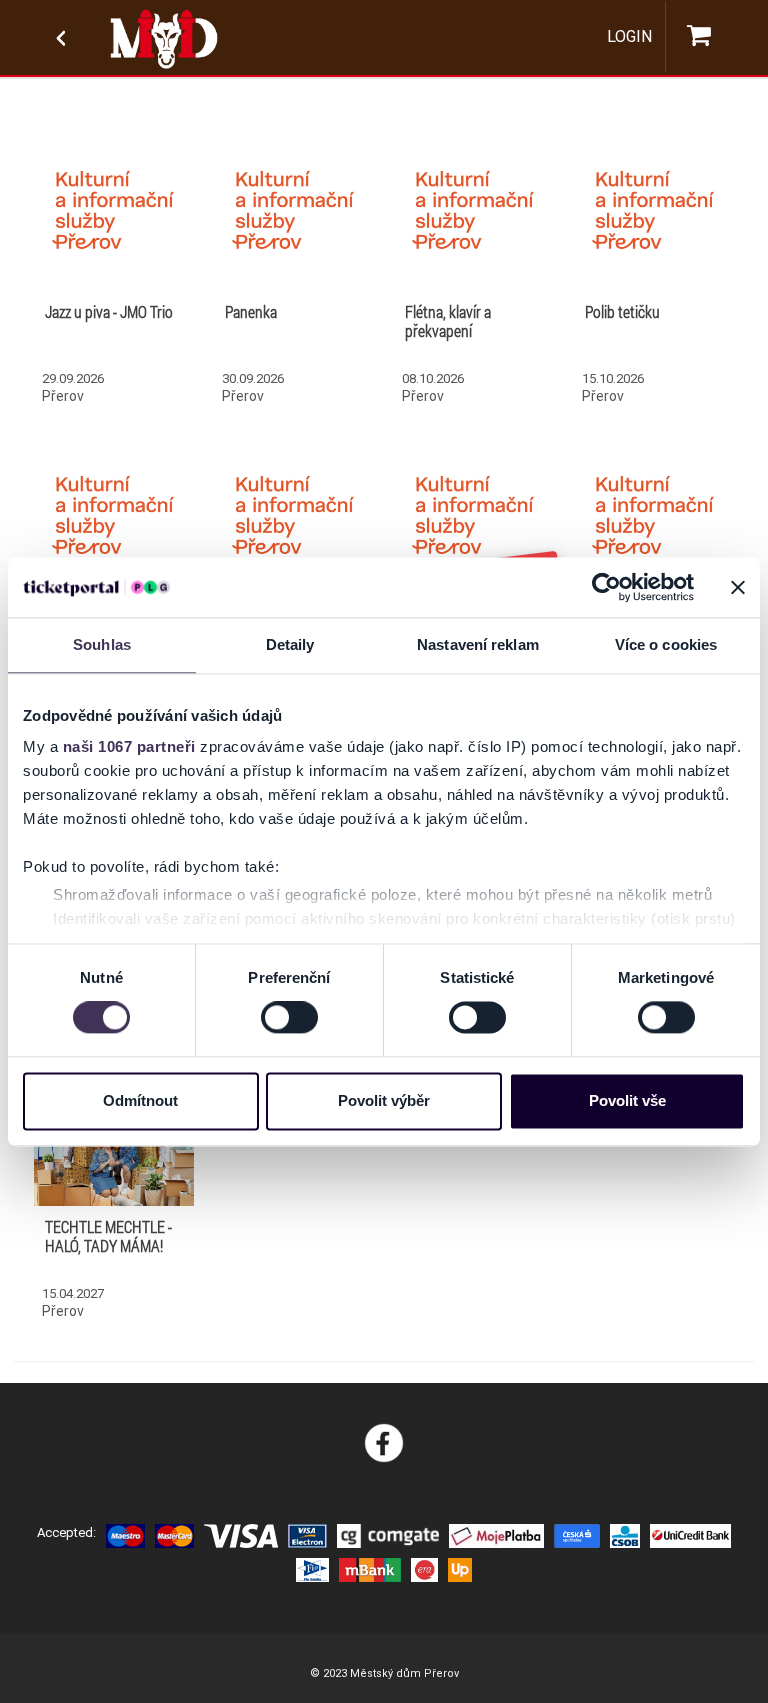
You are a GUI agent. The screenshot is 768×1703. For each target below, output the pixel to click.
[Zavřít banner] (738, 587)
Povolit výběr (384, 1100)
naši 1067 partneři (129, 746)
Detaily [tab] (290, 644)
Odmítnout (140, 1100)
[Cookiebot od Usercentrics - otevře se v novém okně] (606, 587)
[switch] (289, 1018)
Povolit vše (627, 1100)
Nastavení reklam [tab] (478, 644)
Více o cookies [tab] (666, 644)
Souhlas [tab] (102, 644)
